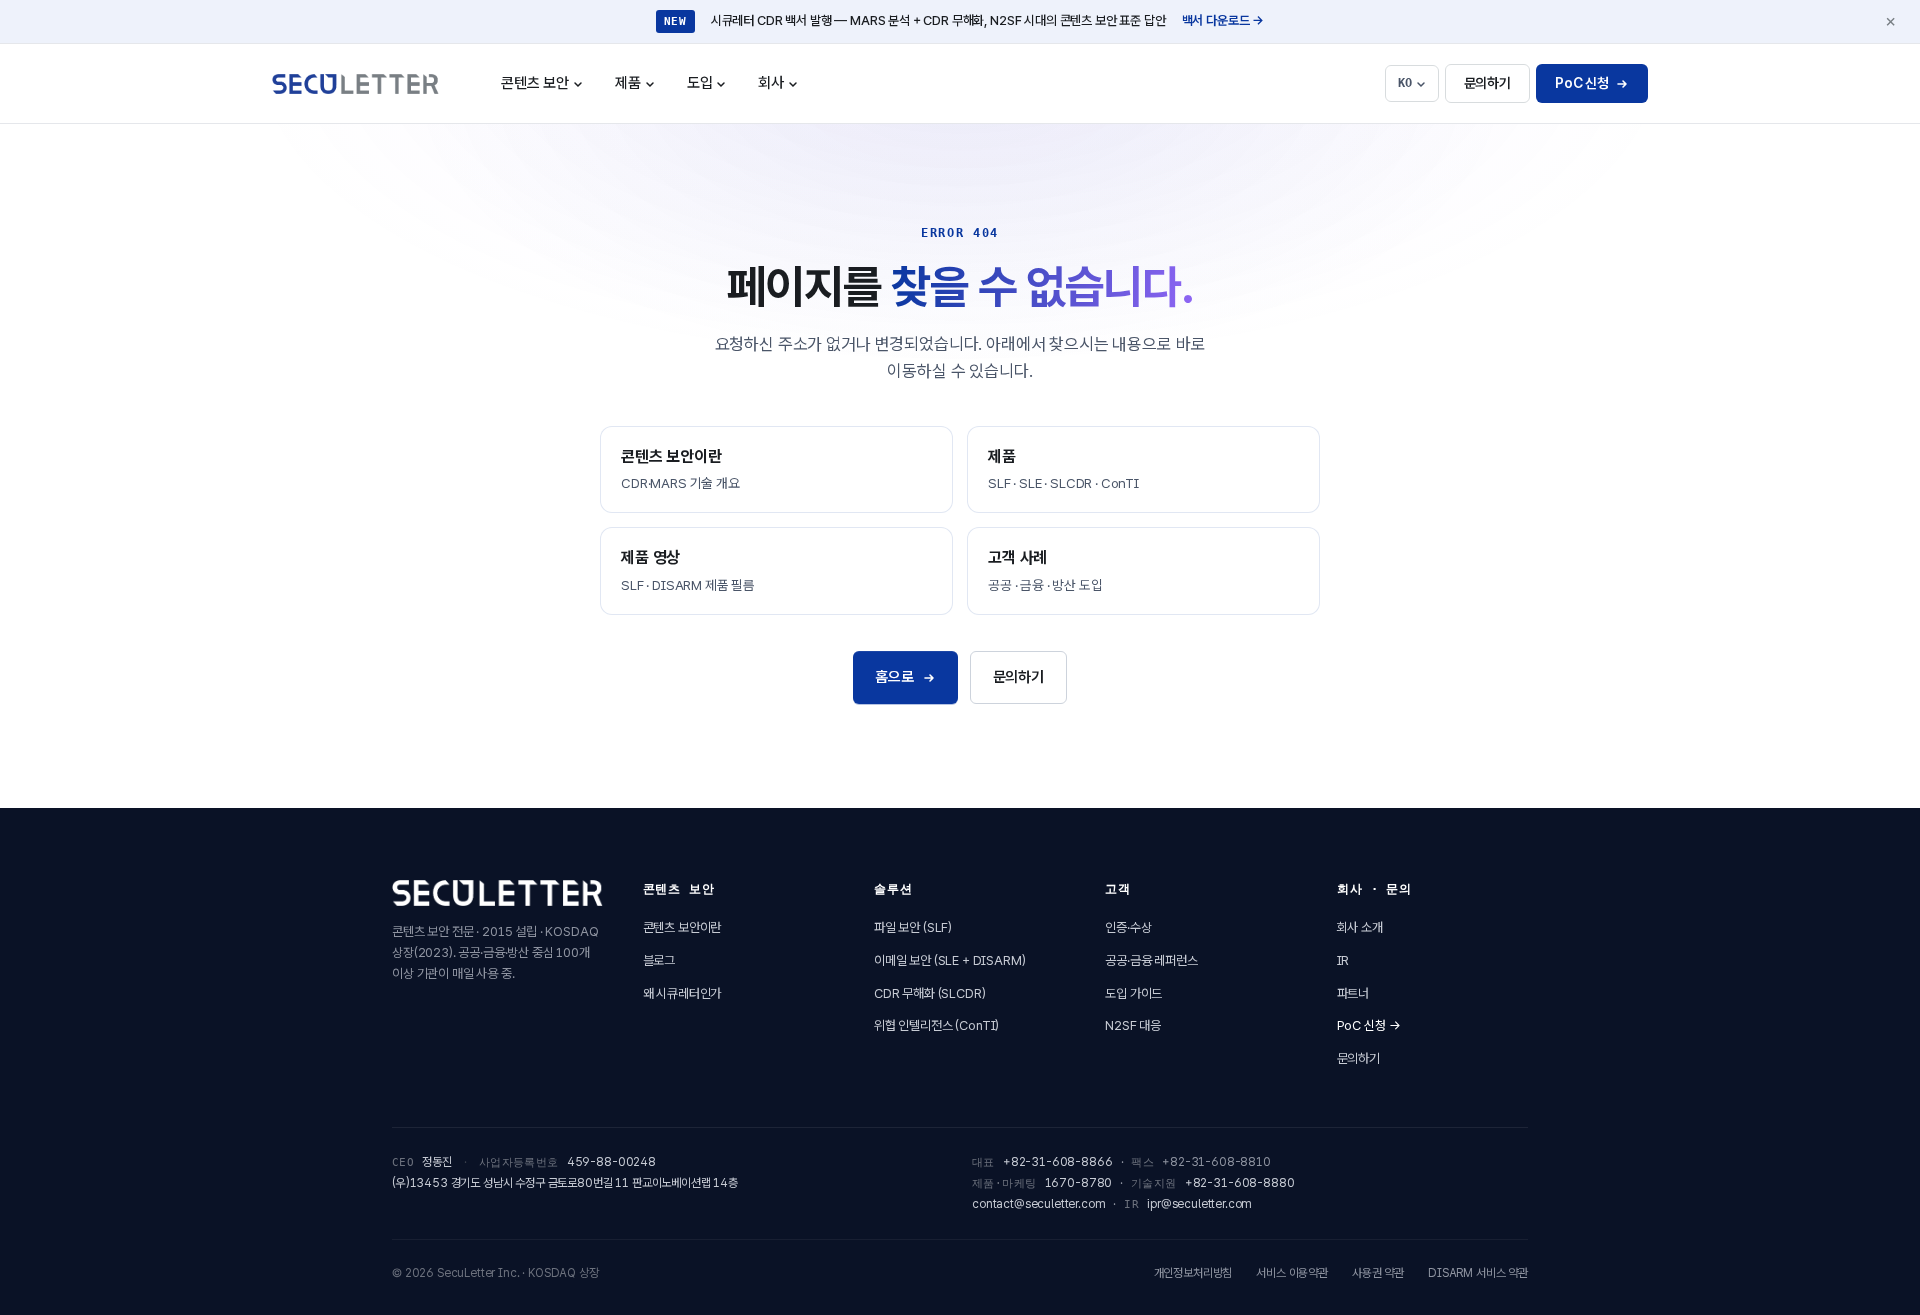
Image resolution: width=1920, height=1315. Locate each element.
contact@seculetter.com (1038, 1204)
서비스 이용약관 (1292, 1273)
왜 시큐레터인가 (682, 993)
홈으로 (894, 677)
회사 (785, 89)
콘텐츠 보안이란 (682, 927)
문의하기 (1487, 83)
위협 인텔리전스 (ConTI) (936, 1025)
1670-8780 (1079, 1183)
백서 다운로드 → (1223, 20)
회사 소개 (1360, 927)
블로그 (659, 960)
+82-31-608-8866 (1058, 1162)
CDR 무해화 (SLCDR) (930, 993)
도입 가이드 (1133, 993)
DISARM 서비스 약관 (1478, 1273)
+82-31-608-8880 (1240, 1183)
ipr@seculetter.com (1199, 1204)
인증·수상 (1128, 927)
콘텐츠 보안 (549, 89)
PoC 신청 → (1369, 1025)
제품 (642, 89)
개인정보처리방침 (1193, 1273)
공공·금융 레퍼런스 (1151, 960)
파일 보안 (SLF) (913, 927)
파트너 (1353, 993)
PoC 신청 (1582, 83)
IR (1343, 960)
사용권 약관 (1378, 1273)
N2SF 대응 (1133, 1025)
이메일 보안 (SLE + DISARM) (950, 960)
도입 (714, 89)
